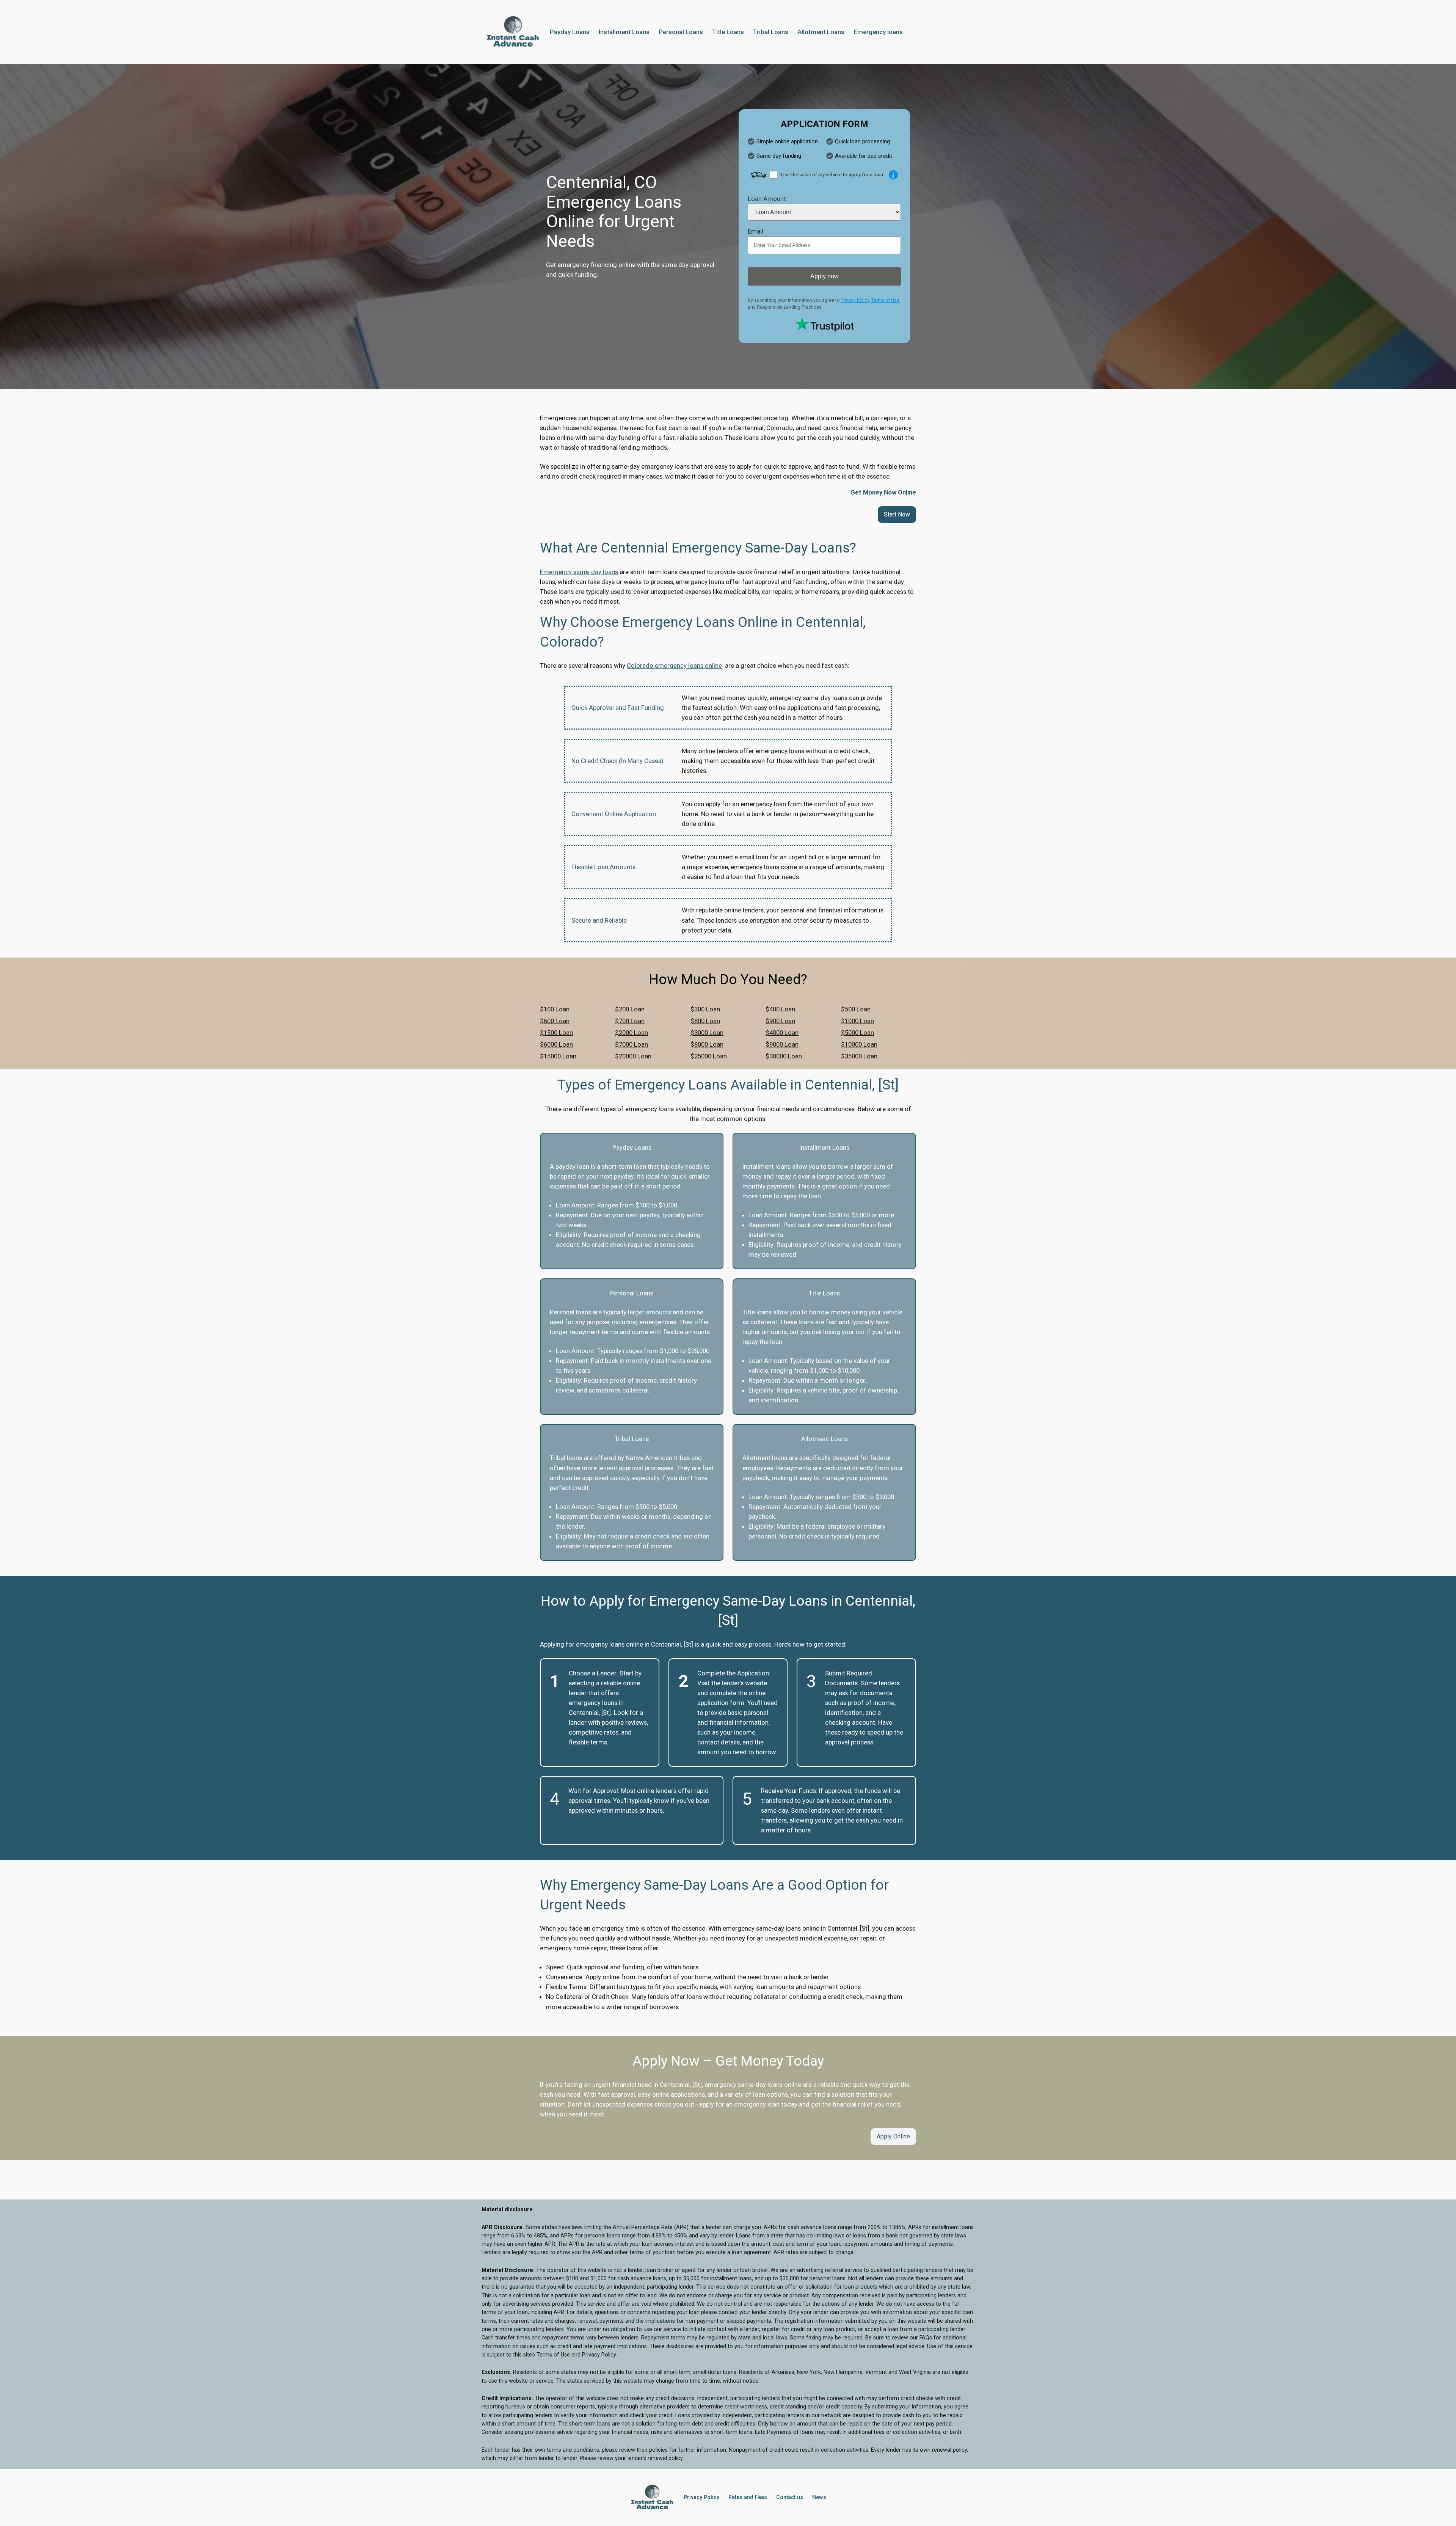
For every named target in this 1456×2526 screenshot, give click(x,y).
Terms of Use (885, 300)
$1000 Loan (857, 1021)
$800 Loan (705, 1021)
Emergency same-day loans (579, 572)
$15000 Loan (558, 1056)
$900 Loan (780, 1021)
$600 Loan (555, 1021)
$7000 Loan (632, 1044)
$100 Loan (555, 1009)
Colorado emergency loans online (674, 666)
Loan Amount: (768, 199)
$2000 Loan (632, 1033)
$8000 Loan (707, 1044)
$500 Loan (856, 1009)
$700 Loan (630, 1021)
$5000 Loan (857, 1033)
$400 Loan (780, 1009)
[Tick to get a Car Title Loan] (893, 175)
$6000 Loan (556, 1044)
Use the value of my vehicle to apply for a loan (832, 174)
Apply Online (893, 2136)
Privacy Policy (855, 300)
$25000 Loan (709, 1056)
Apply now (824, 276)
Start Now (897, 514)
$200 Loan (630, 1009)
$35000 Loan (859, 1056)
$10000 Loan (859, 1044)
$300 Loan (705, 1009)
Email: (756, 231)
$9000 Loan (782, 1044)
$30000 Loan (784, 1056)
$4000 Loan (782, 1033)
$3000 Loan (707, 1033)
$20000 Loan (633, 1056)
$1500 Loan (556, 1033)
